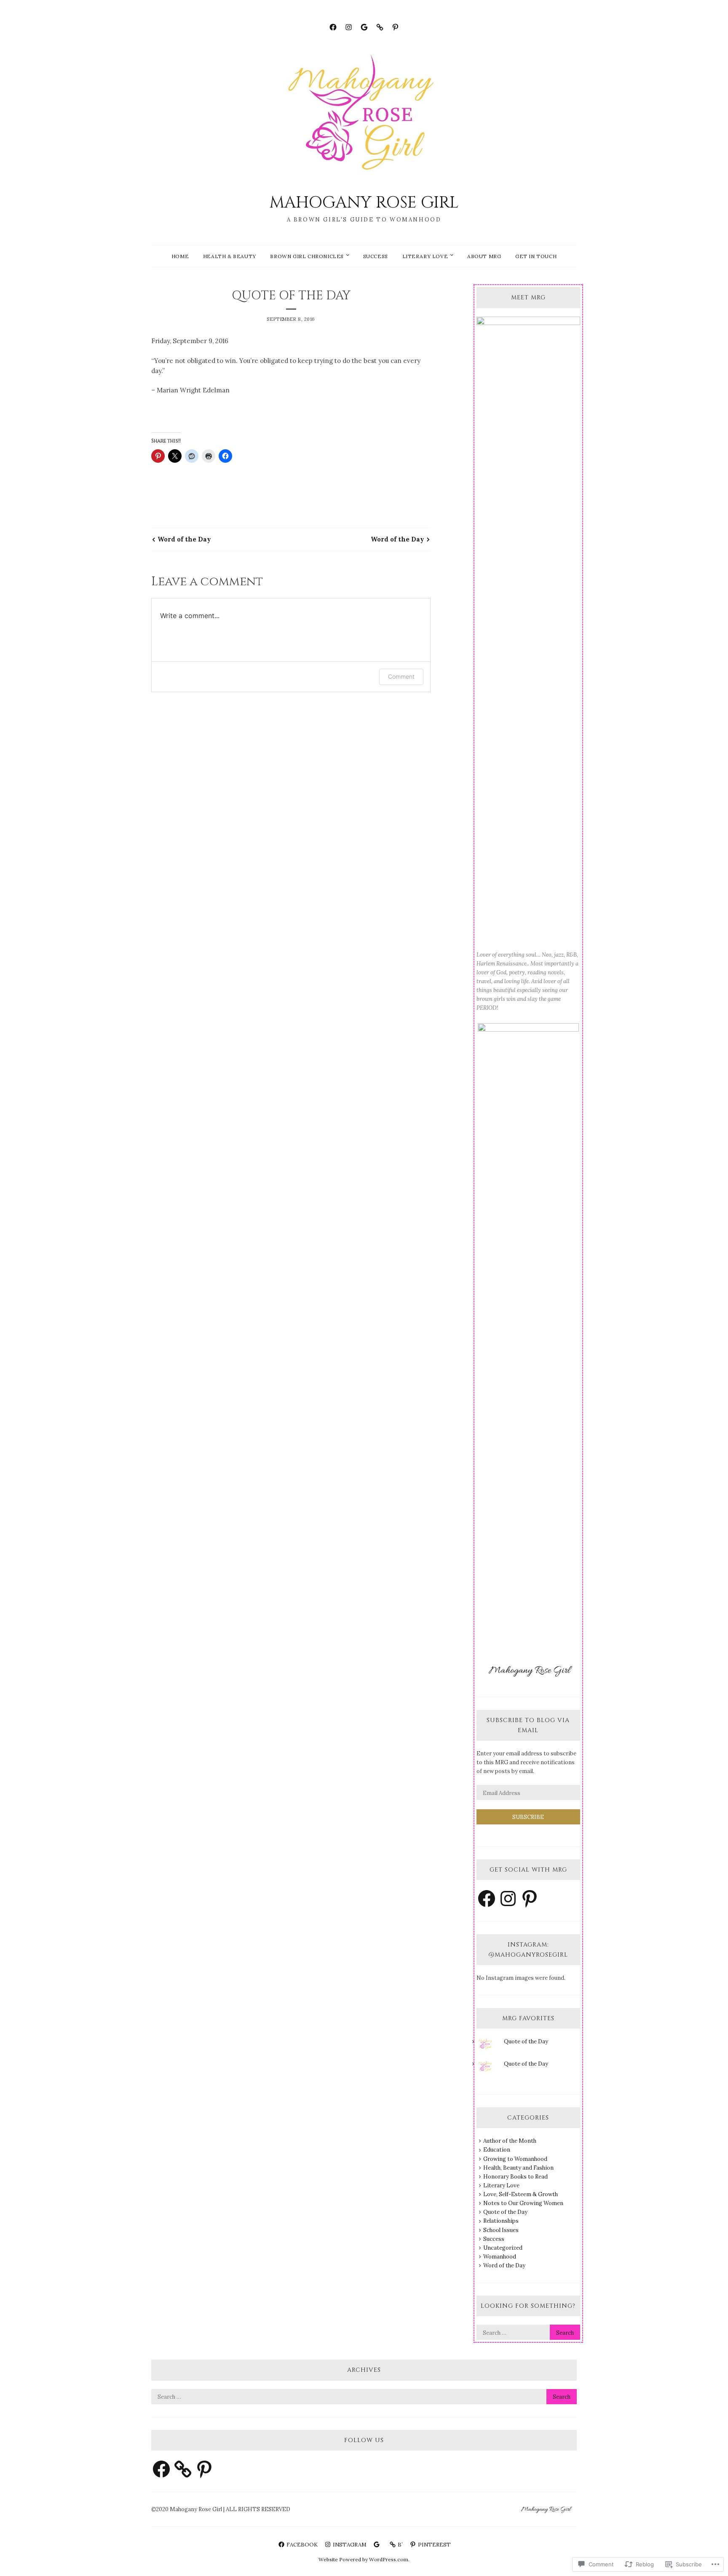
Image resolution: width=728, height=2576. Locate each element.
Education (497, 2150)
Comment (401, 676)
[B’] (380, 26)
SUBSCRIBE (528, 1817)
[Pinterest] (395, 26)
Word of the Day (184, 539)
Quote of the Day (526, 2041)
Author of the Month (510, 2141)
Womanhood (500, 2257)
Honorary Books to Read (515, 2177)
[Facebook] (333, 26)
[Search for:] (528, 2333)
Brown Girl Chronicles (307, 256)
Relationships (501, 2221)
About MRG (484, 256)
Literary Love (425, 256)
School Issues (501, 2230)
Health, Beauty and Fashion (518, 2168)
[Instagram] (349, 26)
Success (376, 256)
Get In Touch (536, 256)
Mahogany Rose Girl (364, 203)
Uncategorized (503, 2248)
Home (180, 256)
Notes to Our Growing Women (523, 2203)
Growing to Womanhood (515, 2159)
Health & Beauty (230, 256)
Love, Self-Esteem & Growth (521, 2194)
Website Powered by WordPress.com (363, 2559)
